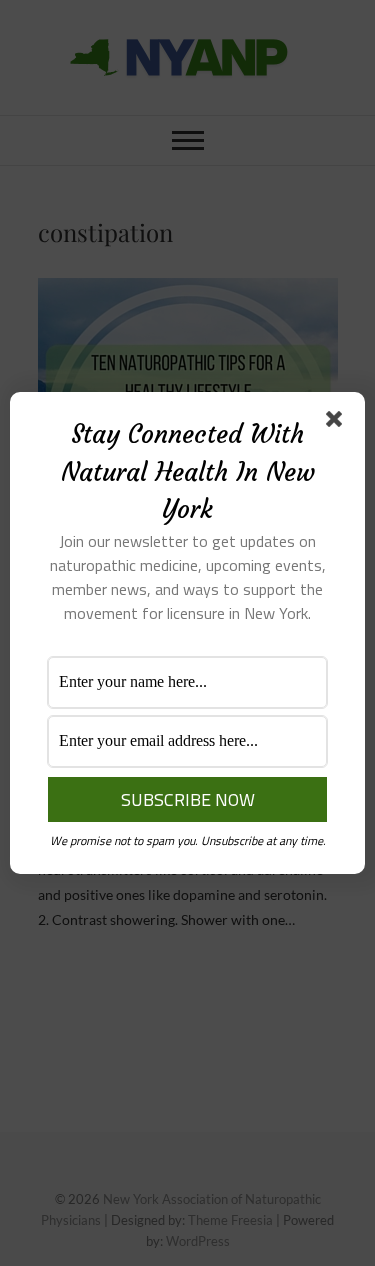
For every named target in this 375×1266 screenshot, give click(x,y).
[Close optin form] (338, 423)
